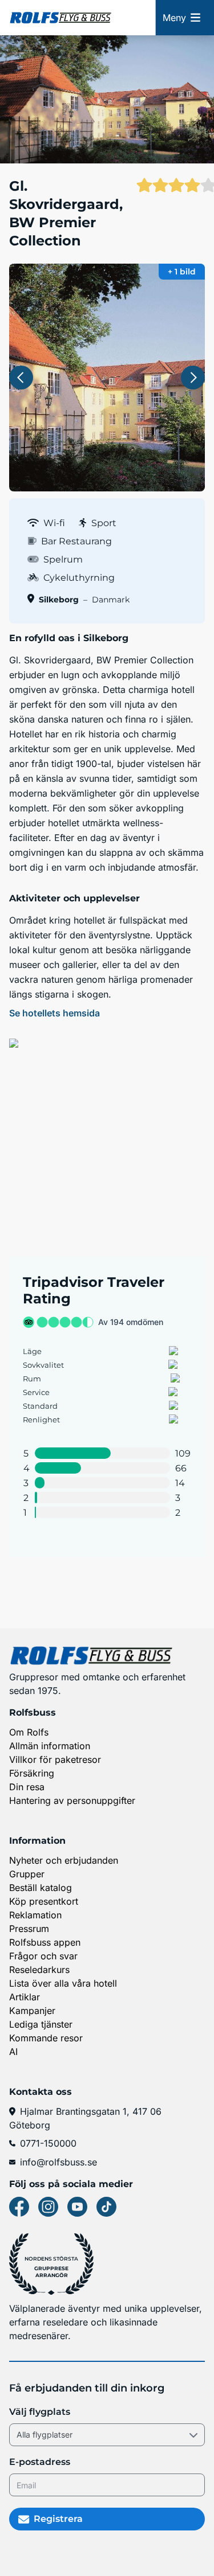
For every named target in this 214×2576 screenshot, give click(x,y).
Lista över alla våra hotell (63, 1983)
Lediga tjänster (41, 2024)
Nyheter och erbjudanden (64, 1860)
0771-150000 (48, 2143)
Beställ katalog (41, 1888)
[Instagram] (48, 2207)
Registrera (58, 2519)
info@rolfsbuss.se (58, 2162)
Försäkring (32, 1773)
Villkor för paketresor (55, 1759)
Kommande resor (46, 2038)
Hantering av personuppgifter (72, 1800)
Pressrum (29, 1929)
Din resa (27, 1787)
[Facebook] (19, 2207)
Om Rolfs (29, 1732)
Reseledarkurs (39, 1970)
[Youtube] (77, 2207)
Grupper (27, 1874)
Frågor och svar (43, 1956)
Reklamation (35, 1915)
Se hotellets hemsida (54, 1013)
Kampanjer (32, 2011)
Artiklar (25, 1997)
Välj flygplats (40, 2412)
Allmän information (50, 1746)
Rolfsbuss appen (45, 1942)
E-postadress (40, 2462)
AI (13, 2052)
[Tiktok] (106, 2207)
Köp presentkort (44, 1901)
